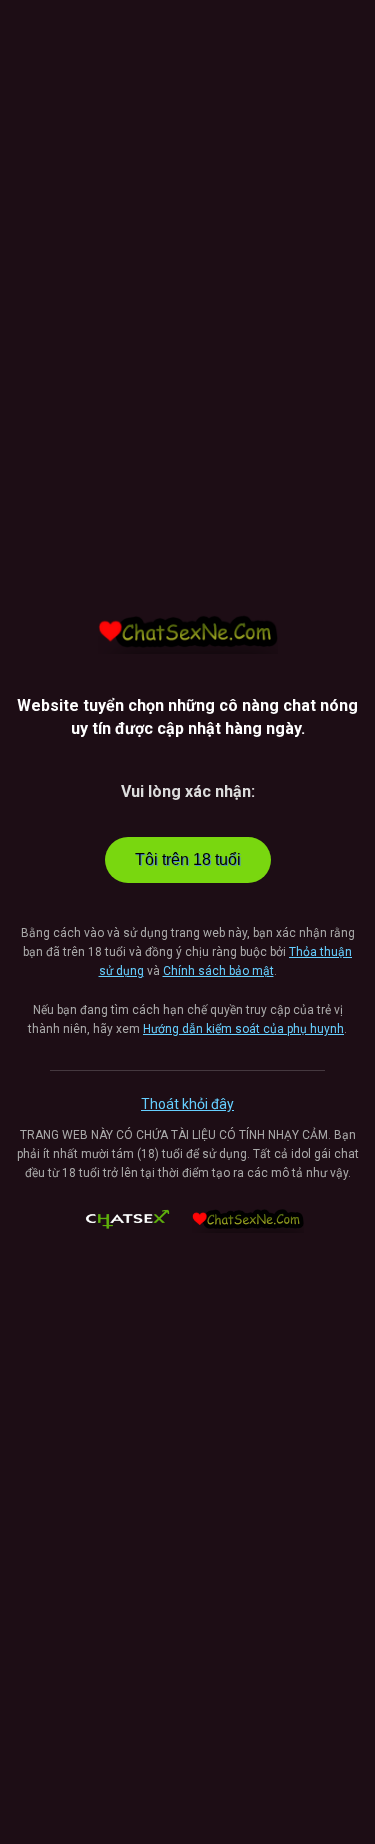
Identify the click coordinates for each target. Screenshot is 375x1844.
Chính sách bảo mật (218, 971)
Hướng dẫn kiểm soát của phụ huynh (243, 1029)
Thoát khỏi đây (187, 1104)
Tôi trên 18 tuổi (188, 859)
